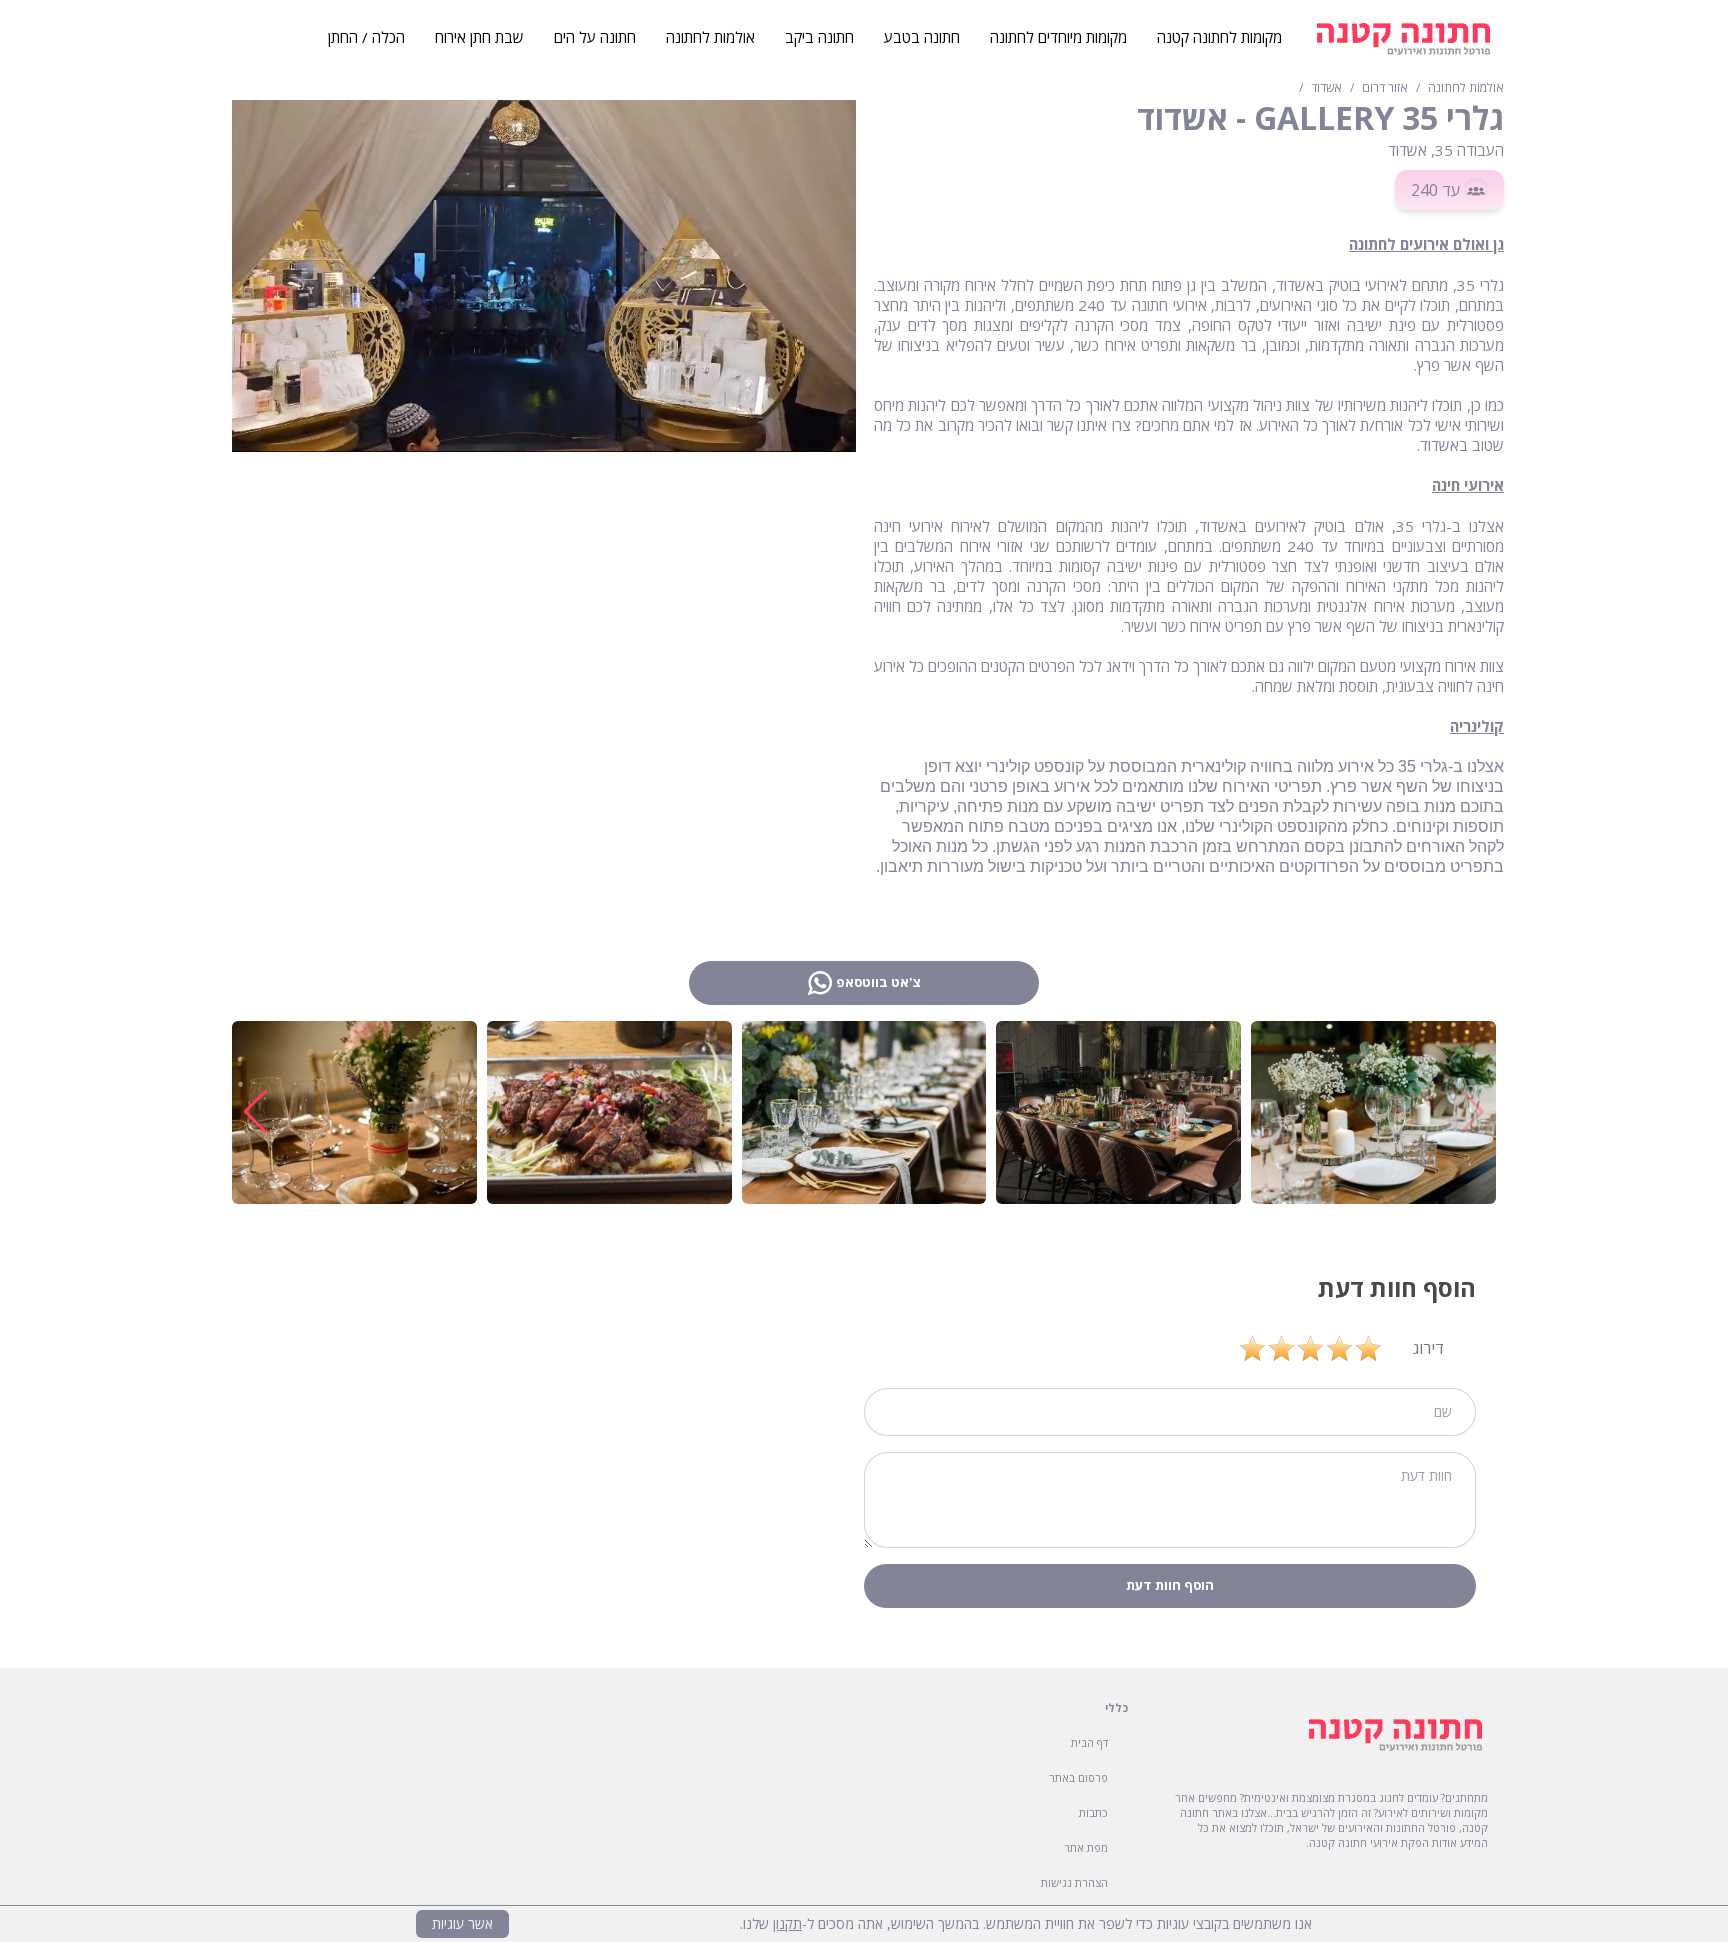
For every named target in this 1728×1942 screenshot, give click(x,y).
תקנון (787, 1923)
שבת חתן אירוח (479, 37)
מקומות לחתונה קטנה (1219, 37)
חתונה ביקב (819, 37)
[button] (255, 1112)
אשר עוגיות (462, 1923)
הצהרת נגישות (1074, 1882)
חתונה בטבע (922, 37)
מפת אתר (1086, 1847)
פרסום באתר (1078, 1777)
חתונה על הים (595, 37)
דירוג (1428, 1348)
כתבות (1093, 1812)
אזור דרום (1385, 88)
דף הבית (1089, 1742)
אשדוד (1326, 88)
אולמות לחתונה (1466, 88)
